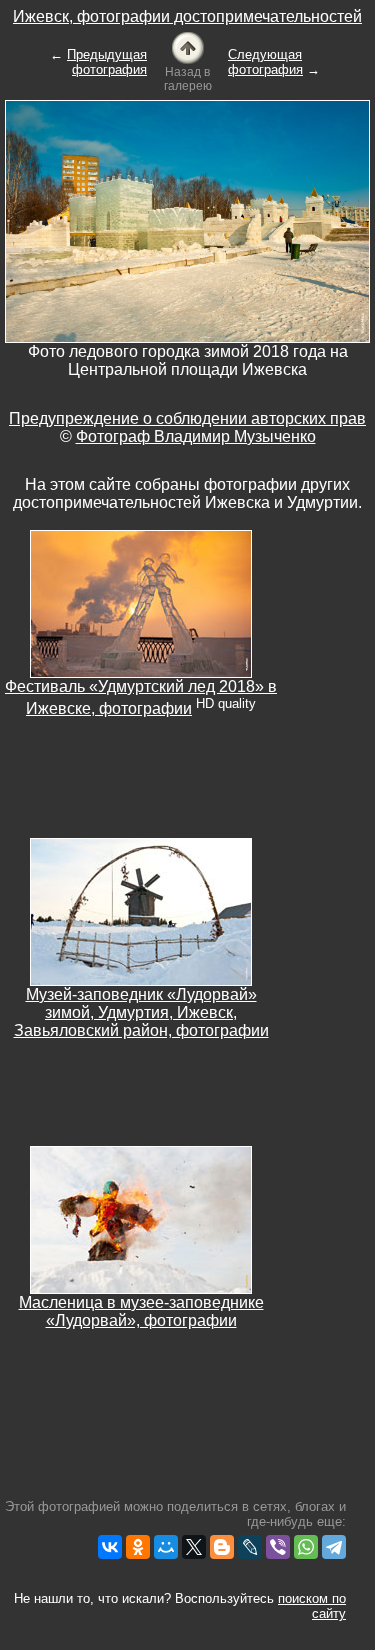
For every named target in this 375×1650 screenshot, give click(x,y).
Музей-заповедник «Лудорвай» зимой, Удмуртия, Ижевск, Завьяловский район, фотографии (141, 1012)
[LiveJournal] (250, 1547)
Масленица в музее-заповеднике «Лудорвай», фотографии (141, 1311)
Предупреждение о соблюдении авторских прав (187, 418)
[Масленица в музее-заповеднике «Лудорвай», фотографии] (141, 1218)
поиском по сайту (312, 1606)
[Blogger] (222, 1547)
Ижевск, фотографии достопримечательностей (187, 16)
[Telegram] (334, 1547)
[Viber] (278, 1547)
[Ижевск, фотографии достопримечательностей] (188, 46)
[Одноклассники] (138, 1547)
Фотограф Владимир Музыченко (196, 436)
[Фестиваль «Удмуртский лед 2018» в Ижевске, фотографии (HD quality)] (141, 602)
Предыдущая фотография (107, 62)
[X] (194, 1547)
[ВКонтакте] (110, 1547)
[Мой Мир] (166, 1547)
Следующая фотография (265, 62)
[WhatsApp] (306, 1547)
